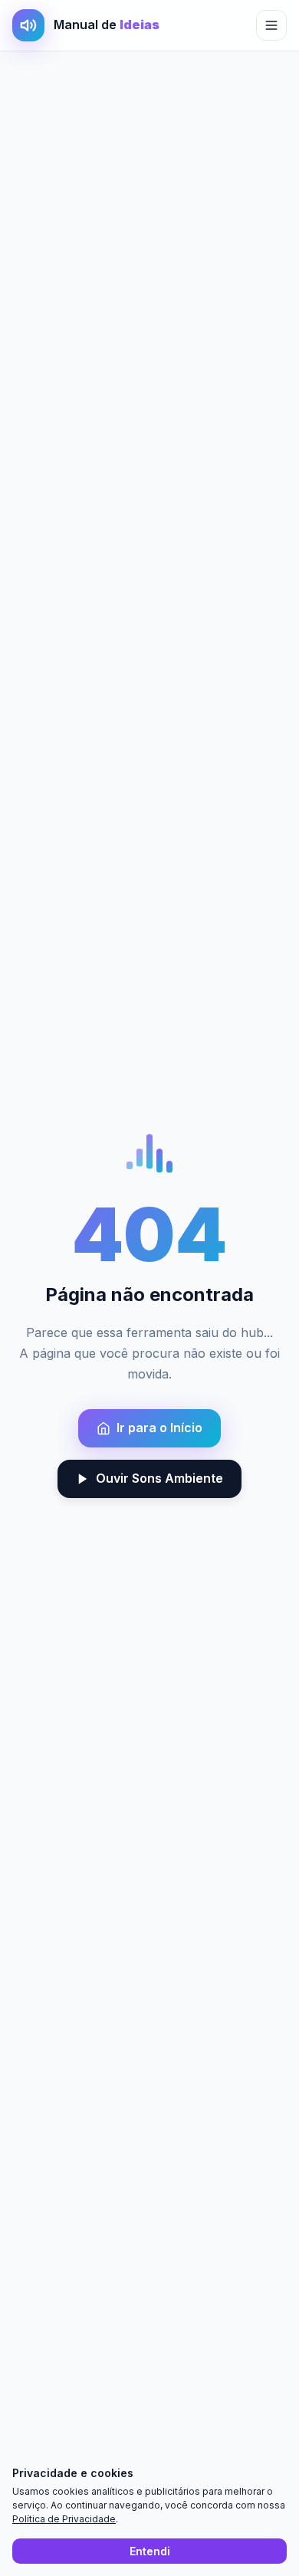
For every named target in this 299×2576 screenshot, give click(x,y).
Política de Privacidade (64, 2519)
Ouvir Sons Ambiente (159, 1478)
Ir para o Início (159, 1428)
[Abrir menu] (271, 25)
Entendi (150, 2551)
